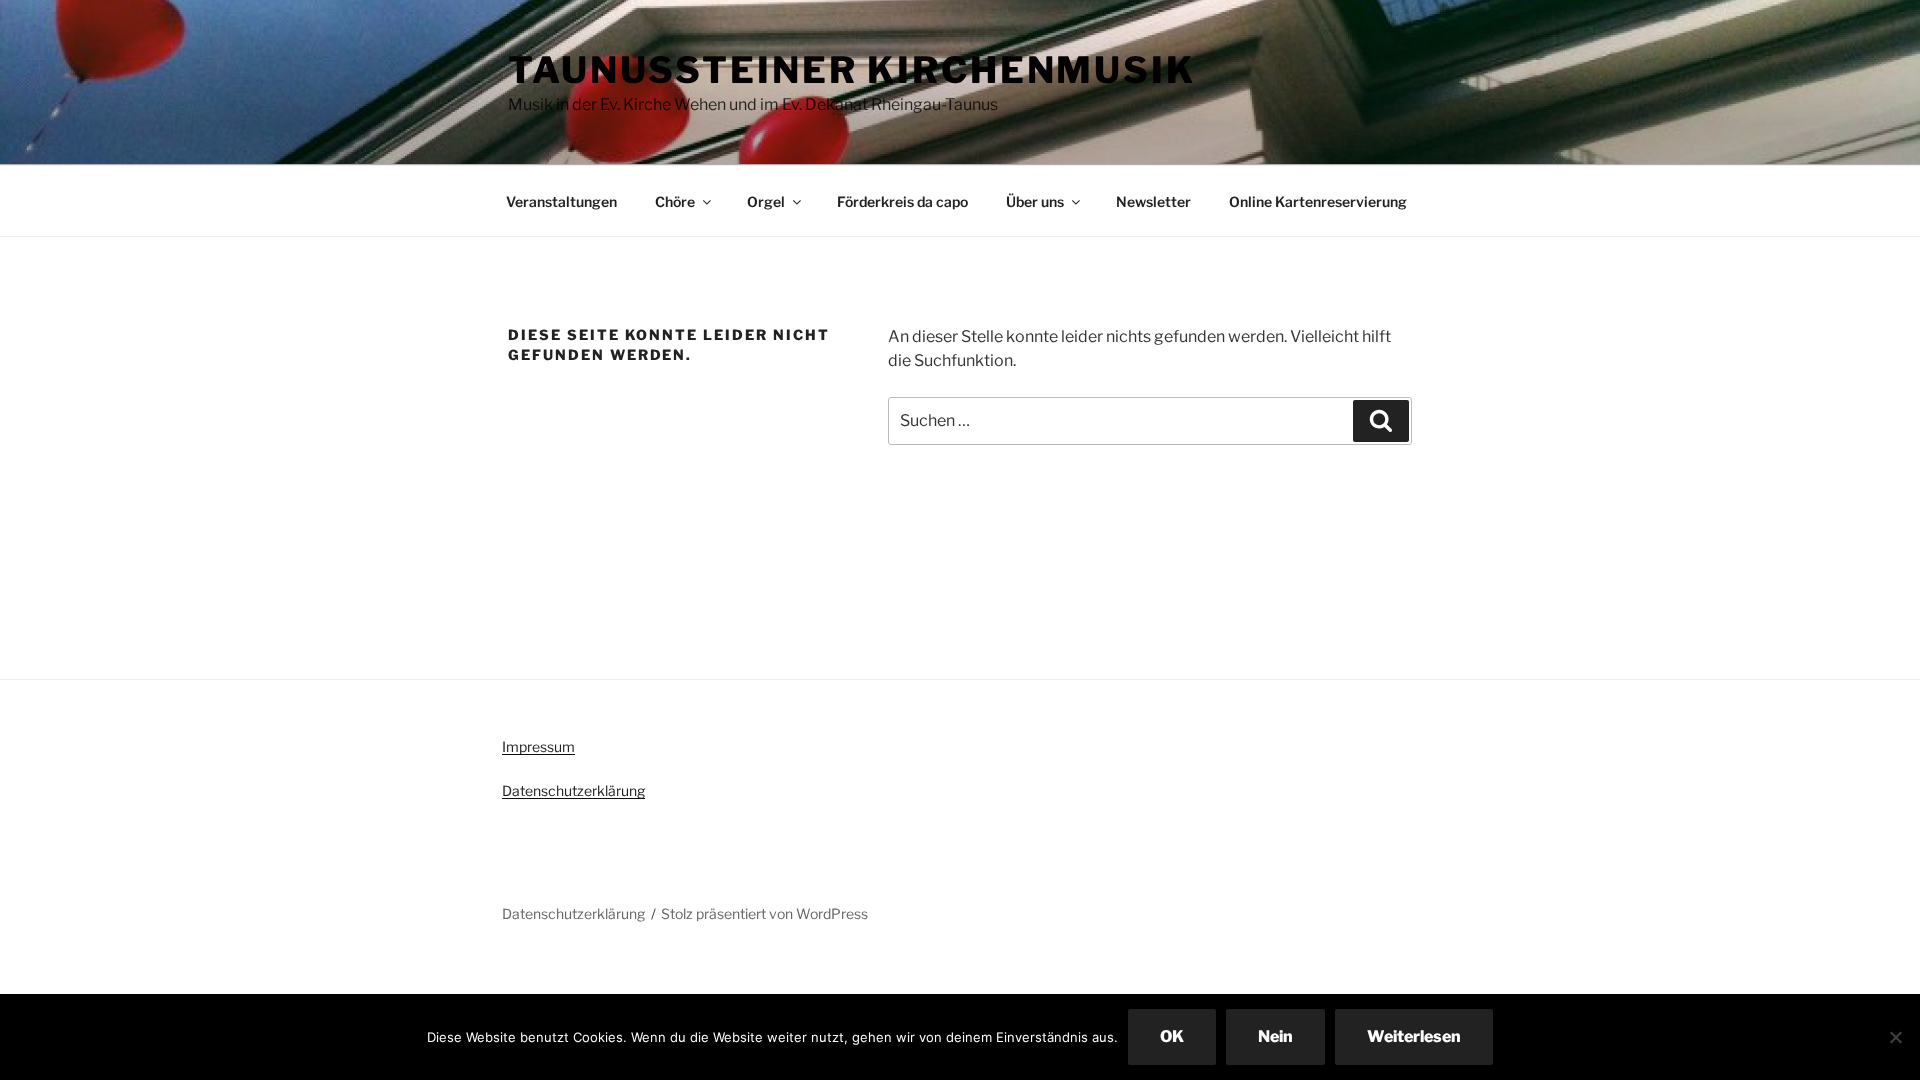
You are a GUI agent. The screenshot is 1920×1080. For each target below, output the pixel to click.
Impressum (538, 746)
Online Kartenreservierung (1318, 201)
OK (1172, 1036)
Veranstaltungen (561, 201)
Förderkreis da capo (902, 201)
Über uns (1035, 201)
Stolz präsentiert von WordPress (764, 913)
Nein (1275, 1036)
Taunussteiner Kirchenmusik (852, 70)
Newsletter (1153, 201)
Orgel (766, 201)
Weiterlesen (1414, 1036)
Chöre (675, 201)
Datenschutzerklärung (573, 790)
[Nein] (1895, 1037)
